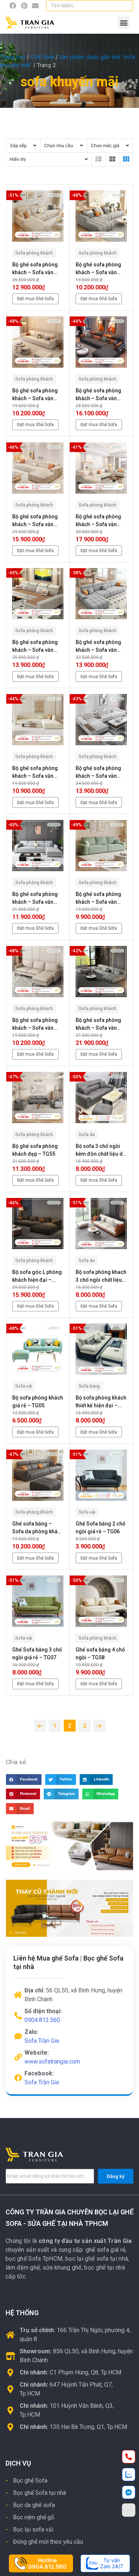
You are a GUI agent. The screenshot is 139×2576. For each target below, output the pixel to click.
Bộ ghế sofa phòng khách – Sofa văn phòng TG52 (98, 899)
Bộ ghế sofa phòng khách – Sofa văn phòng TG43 (35, 395)
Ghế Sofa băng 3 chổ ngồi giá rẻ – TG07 (37, 1654)
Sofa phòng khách (34, 253)
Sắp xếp (18, 145)
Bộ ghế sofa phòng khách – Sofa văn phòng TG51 (35, 899)
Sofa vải (24, 1386)
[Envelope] (35, 6)
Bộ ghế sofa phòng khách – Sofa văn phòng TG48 (98, 647)
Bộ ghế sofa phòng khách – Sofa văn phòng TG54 (98, 1025)
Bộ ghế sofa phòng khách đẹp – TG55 (35, 1150)
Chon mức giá (105, 145)
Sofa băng (89, 1386)
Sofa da (87, 1135)
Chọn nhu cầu (59, 145)
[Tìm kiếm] (126, 6)
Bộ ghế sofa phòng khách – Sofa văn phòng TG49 (35, 773)
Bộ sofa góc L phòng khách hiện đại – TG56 (37, 1277)
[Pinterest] (24, 6)
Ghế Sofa (42, 57)
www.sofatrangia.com (52, 2062)
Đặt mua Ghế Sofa (35, 299)
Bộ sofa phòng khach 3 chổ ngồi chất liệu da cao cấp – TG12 (101, 1277)
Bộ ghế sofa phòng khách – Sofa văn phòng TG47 (35, 647)
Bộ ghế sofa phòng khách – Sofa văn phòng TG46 (98, 521)
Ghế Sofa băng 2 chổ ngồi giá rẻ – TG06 (100, 1528)
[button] (124, 23)
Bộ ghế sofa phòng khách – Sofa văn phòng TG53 (35, 1025)
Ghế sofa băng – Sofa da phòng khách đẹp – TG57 (38, 1528)
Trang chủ (13, 57)
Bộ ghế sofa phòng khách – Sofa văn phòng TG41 (35, 269)
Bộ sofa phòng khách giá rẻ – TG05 (38, 1402)
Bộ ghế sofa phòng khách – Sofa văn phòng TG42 (98, 269)
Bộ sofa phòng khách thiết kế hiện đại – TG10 (101, 1402)
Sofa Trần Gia (42, 2041)
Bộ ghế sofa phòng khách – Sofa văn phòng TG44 (98, 395)
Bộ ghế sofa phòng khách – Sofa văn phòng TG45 (35, 521)
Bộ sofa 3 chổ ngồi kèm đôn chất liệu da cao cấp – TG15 (101, 1151)
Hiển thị (18, 159)
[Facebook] (13, 6)
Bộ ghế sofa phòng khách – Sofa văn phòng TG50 (98, 773)
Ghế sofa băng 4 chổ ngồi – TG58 (100, 1654)
